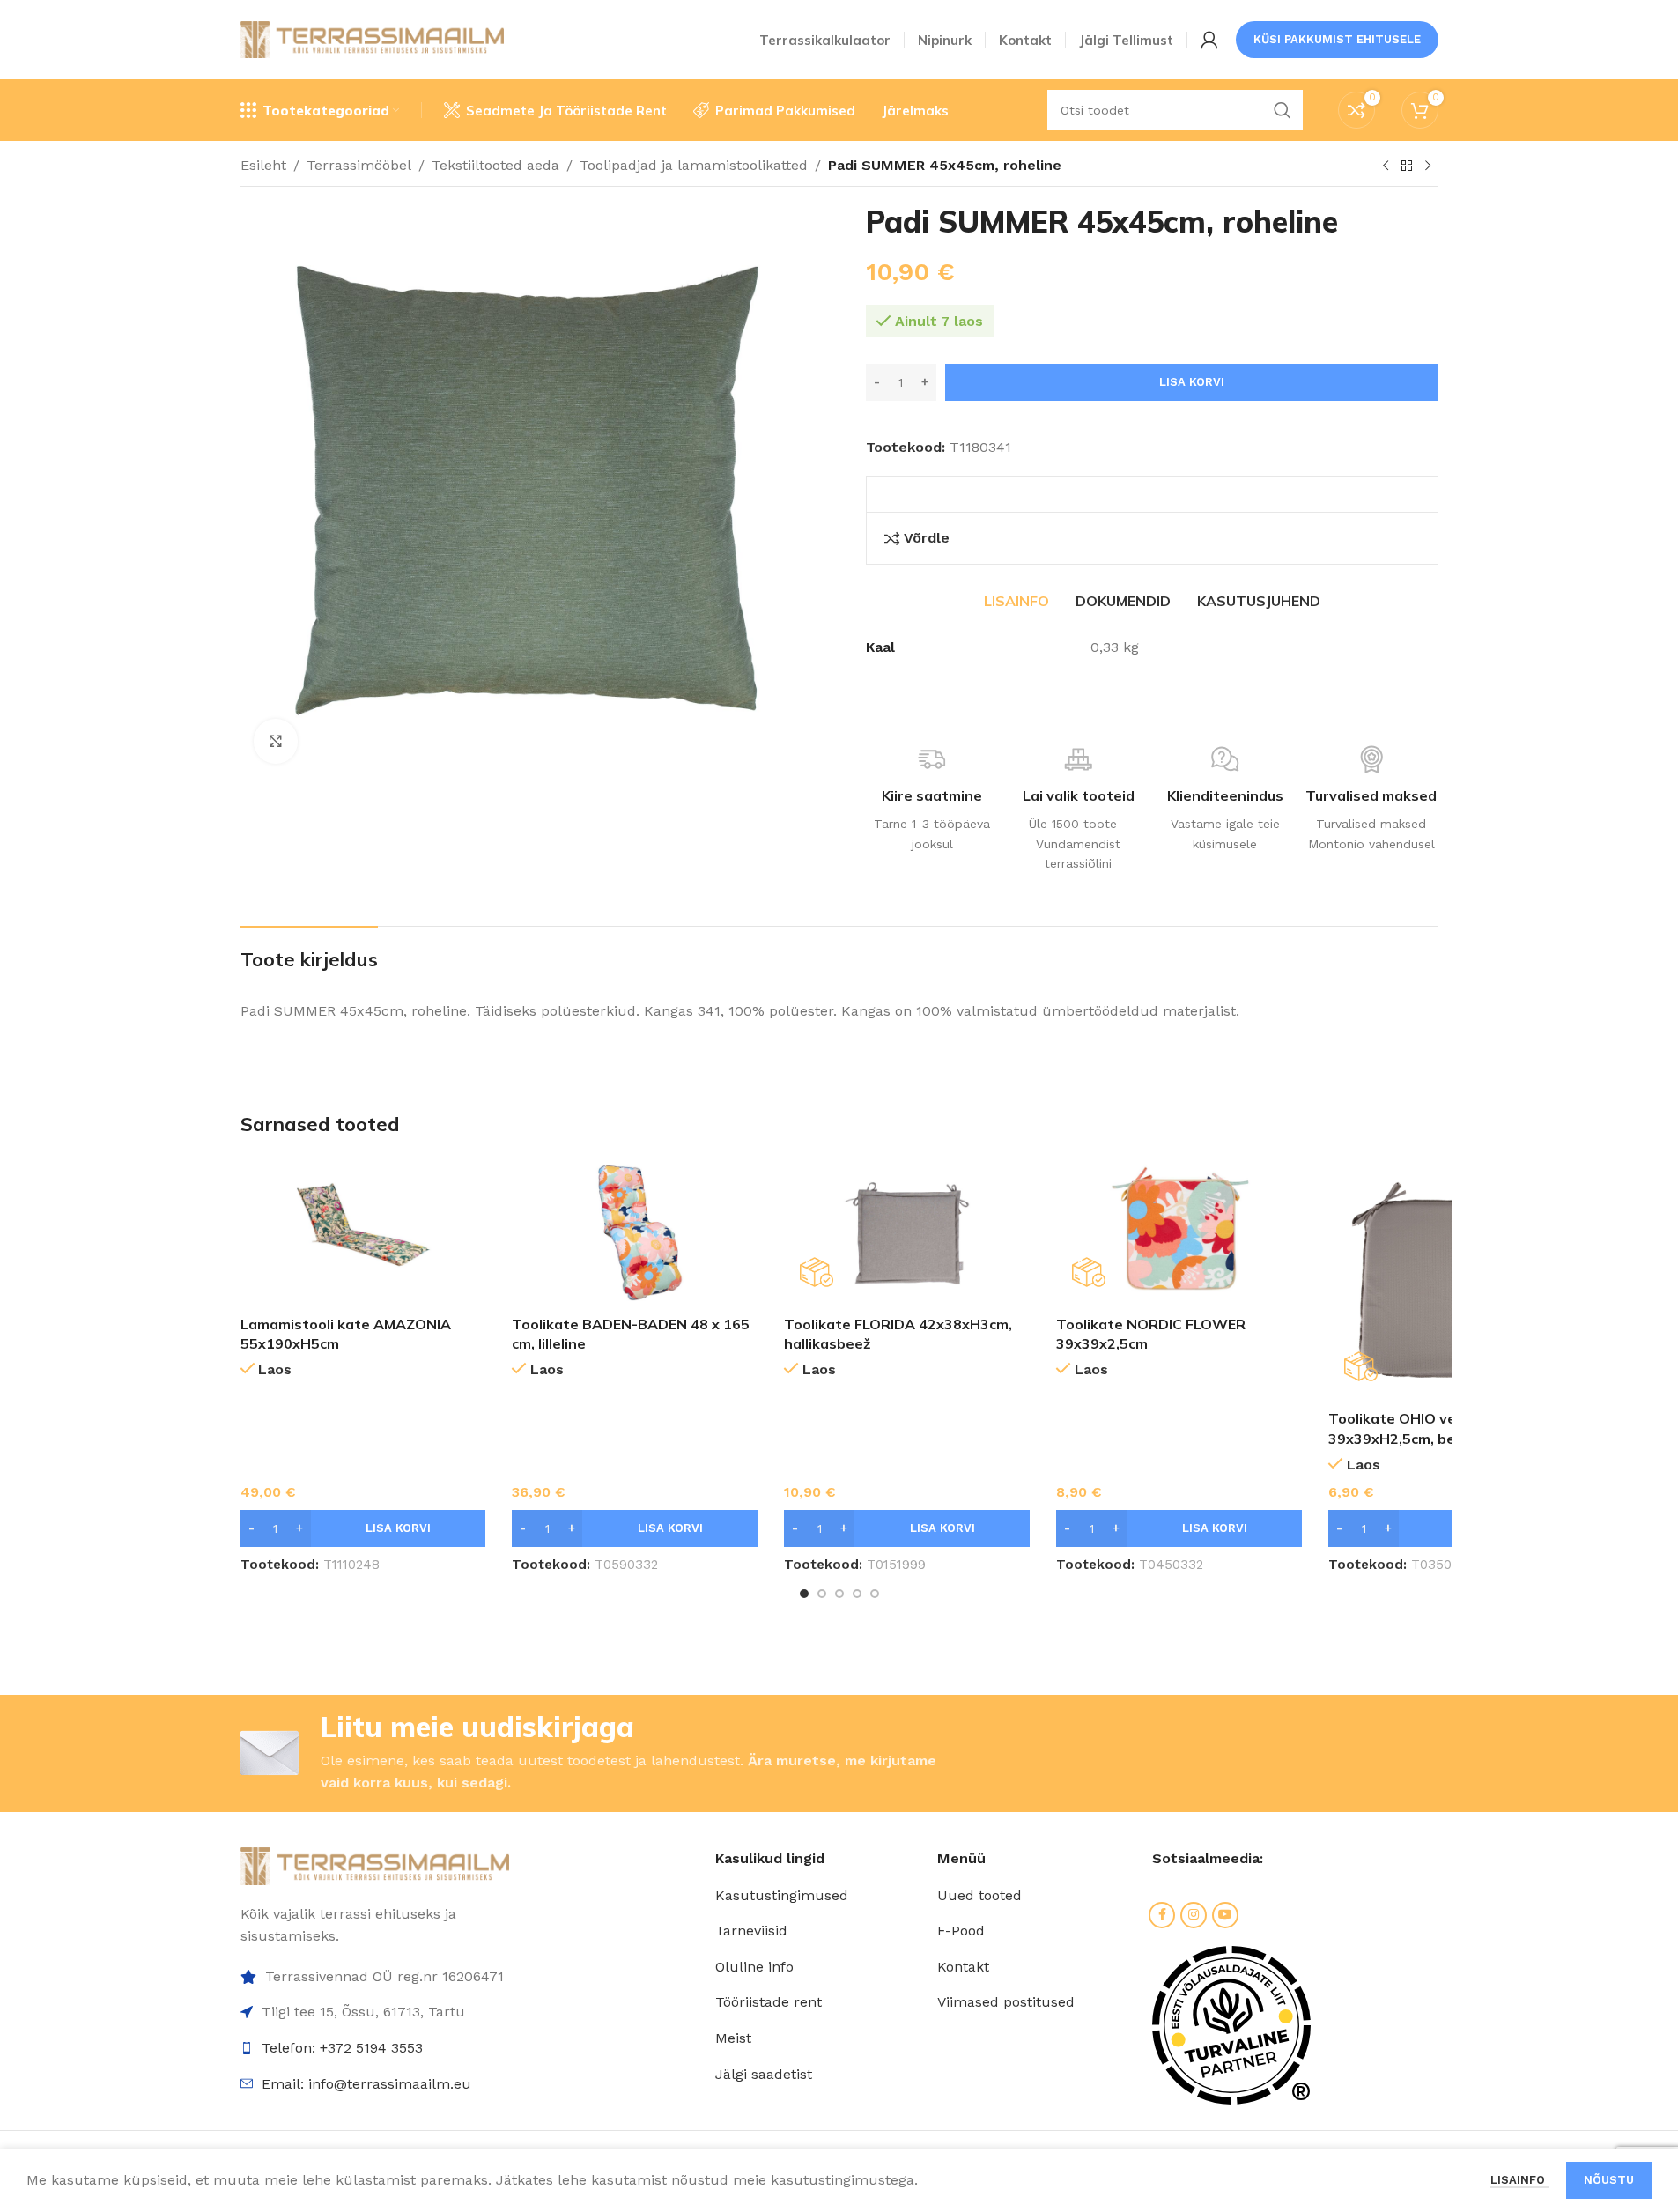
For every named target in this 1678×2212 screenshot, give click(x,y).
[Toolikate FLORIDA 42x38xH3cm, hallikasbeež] (907, 1232)
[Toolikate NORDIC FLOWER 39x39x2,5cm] (1179, 1232)
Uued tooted (979, 1895)
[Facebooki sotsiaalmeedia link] (1162, 1915)
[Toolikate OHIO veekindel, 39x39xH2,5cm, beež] (1451, 1279)
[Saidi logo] (373, 38)
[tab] (1016, 601)
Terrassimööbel (359, 165)
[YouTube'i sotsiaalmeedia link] (1225, 1915)
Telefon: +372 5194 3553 (342, 2048)
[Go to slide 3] (839, 1594)
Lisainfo (1519, 2180)
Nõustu (1609, 2180)
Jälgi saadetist (764, 2074)
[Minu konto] (1209, 40)
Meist (733, 2038)
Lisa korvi (1192, 382)
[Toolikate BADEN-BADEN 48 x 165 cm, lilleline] (635, 1232)
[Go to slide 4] (857, 1594)
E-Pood (961, 1931)
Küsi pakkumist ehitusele (1337, 39)
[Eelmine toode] (1386, 166)
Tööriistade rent (769, 2002)
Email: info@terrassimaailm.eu (366, 2084)
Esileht (263, 165)
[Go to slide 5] (875, 1594)
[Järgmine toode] (1428, 166)
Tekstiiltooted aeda (495, 165)
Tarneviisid (751, 1931)
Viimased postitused (1006, 2002)
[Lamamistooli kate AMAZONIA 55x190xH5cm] (363, 1232)
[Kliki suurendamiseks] (276, 741)
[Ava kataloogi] (1407, 166)
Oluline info (754, 1967)
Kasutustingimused (782, 1895)
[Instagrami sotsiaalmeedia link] (1194, 1915)
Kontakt (963, 1967)
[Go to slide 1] (804, 1594)
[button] (363, 1528)
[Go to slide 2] (822, 1594)
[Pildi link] (375, 1864)
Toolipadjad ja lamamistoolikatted (694, 165)
